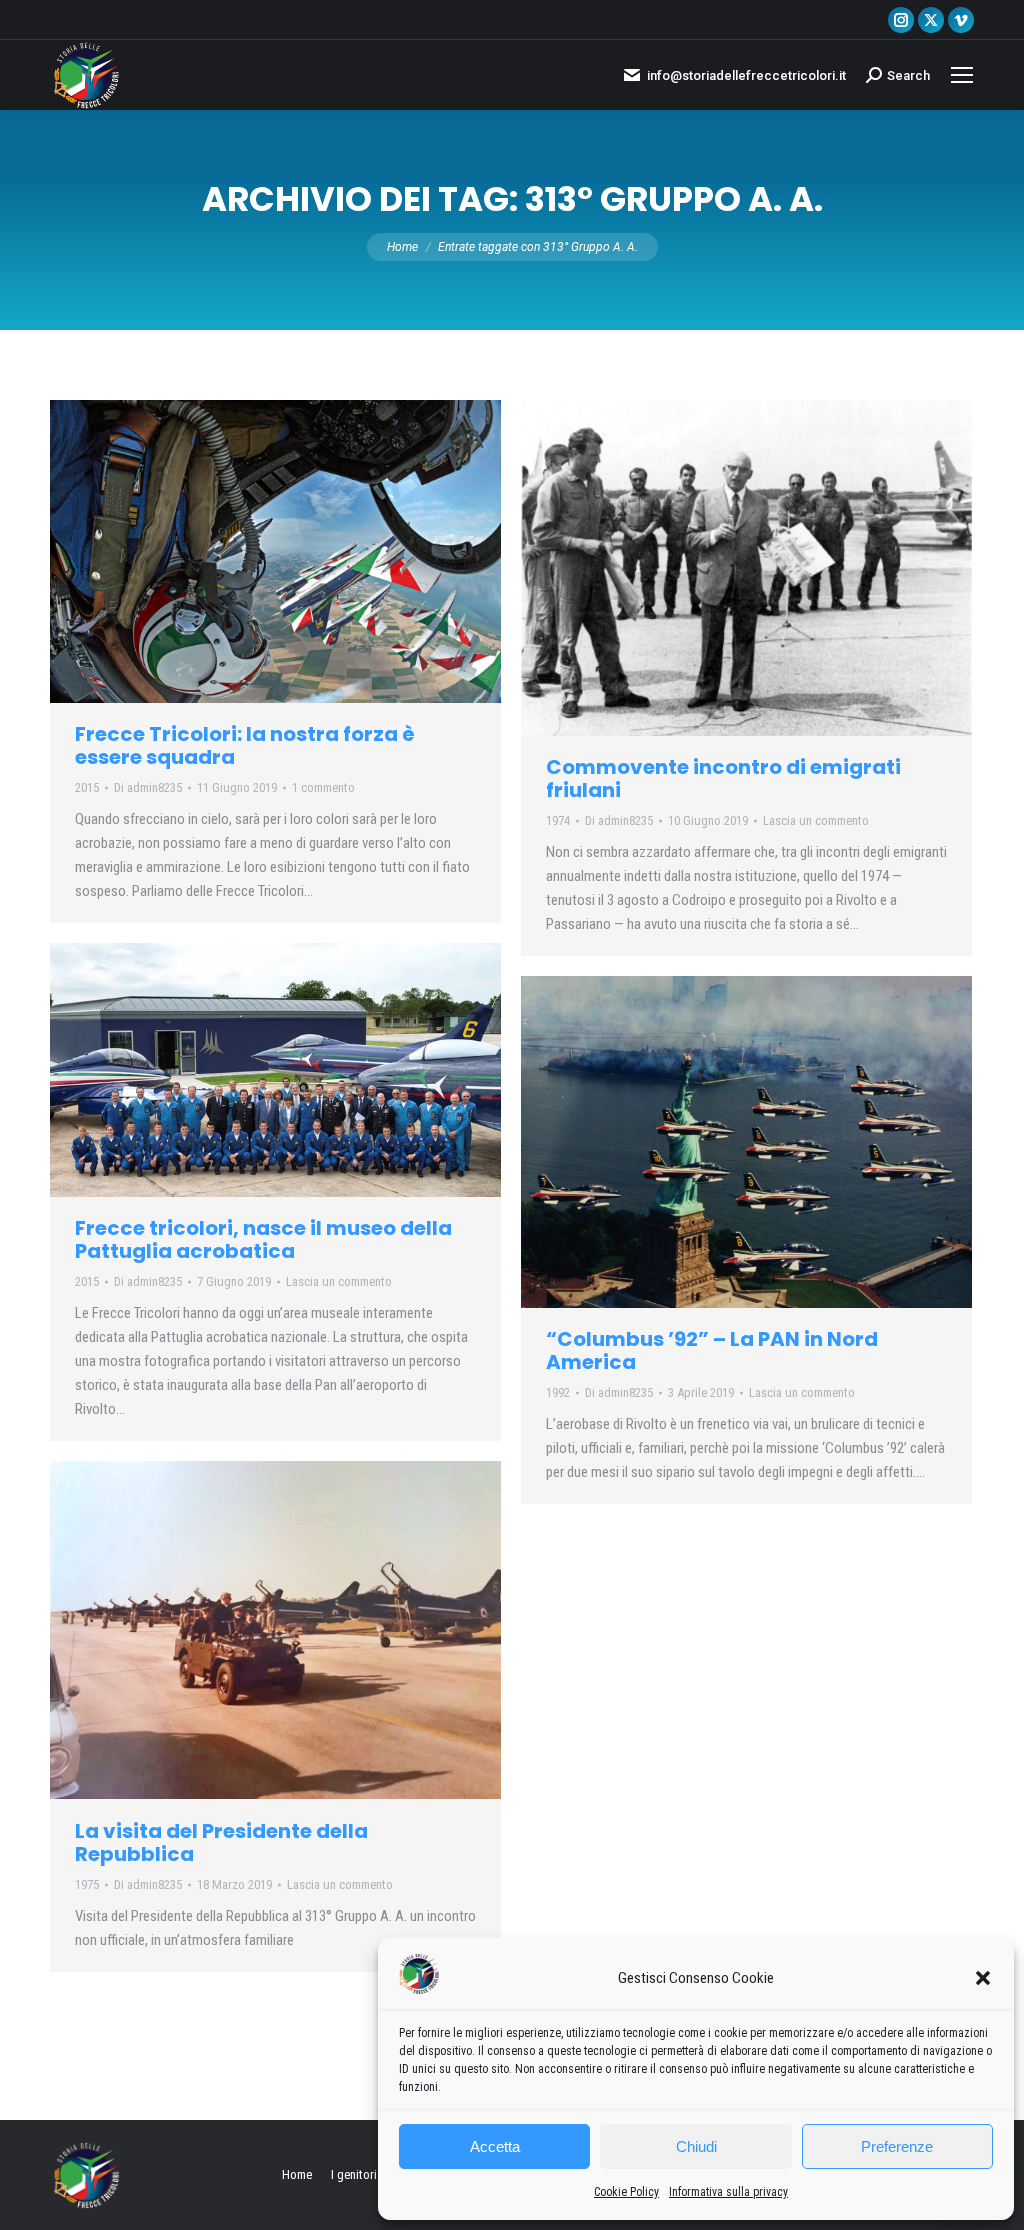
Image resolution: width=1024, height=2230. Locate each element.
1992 (558, 1392)
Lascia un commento (816, 820)
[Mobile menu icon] (962, 75)
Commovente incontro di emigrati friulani (723, 778)
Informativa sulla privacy (728, 2192)
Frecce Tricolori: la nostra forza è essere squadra (245, 745)
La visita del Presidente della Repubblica (221, 1842)
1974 (558, 820)
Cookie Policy (626, 2192)
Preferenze (897, 2146)
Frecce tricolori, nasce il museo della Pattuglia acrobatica (263, 1239)
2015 (87, 787)
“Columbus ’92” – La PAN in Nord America (712, 1350)
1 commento (323, 787)
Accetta (495, 2146)
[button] (983, 1978)
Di (148, 787)
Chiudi (696, 2146)
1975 (87, 1884)
